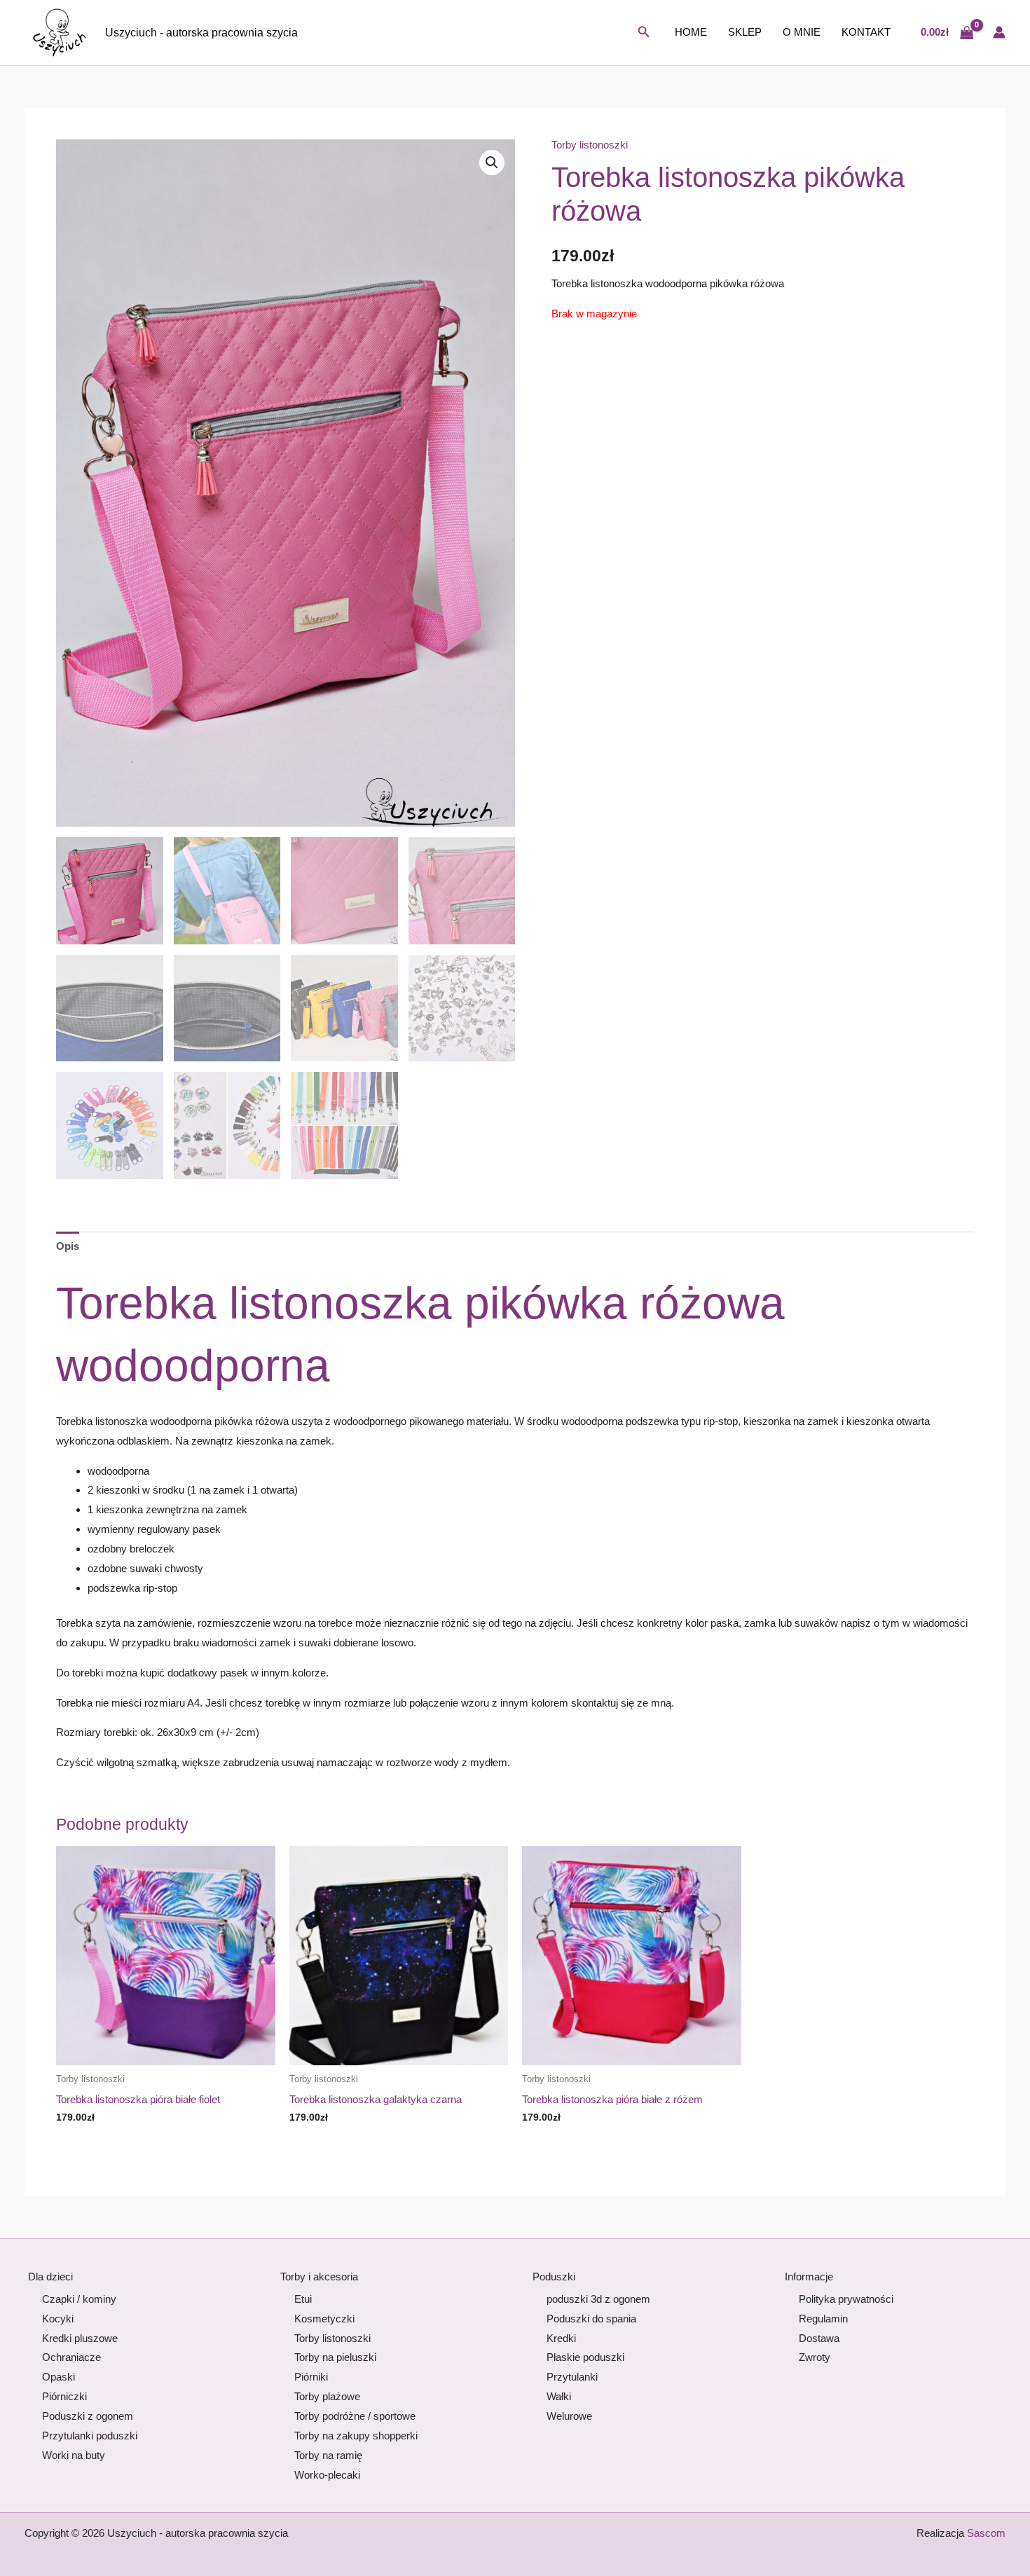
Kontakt (866, 32)
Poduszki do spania (591, 2319)
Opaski (59, 2377)
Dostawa (819, 2338)
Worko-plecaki (327, 2475)
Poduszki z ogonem (88, 2416)
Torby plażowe (327, 2396)
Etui (303, 2299)
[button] (644, 32)
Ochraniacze (71, 2357)
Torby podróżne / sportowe (355, 2416)
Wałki (559, 2396)
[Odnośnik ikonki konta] (999, 32)
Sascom (986, 2533)
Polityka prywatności (846, 2299)
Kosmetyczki (324, 2319)
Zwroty (815, 2357)
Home (691, 32)
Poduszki (554, 2277)
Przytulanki (572, 2377)
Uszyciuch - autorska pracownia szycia (201, 33)
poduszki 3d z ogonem (598, 2299)
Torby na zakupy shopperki (356, 2436)
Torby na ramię (328, 2455)
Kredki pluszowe (80, 2338)
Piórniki (311, 2377)
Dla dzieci (50, 2277)
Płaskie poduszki (585, 2357)
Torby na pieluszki (335, 2357)
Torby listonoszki (590, 145)
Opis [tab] (68, 1246)
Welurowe (569, 2416)
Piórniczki (64, 2396)
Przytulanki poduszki (90, 2436)
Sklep (745, 32)
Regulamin (823, 2319)
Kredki (561, 2338)
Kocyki (58, 2319)
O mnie (802, 32)
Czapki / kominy (79, 2299)
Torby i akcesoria (319, 2277)
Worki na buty (74, 2455)
